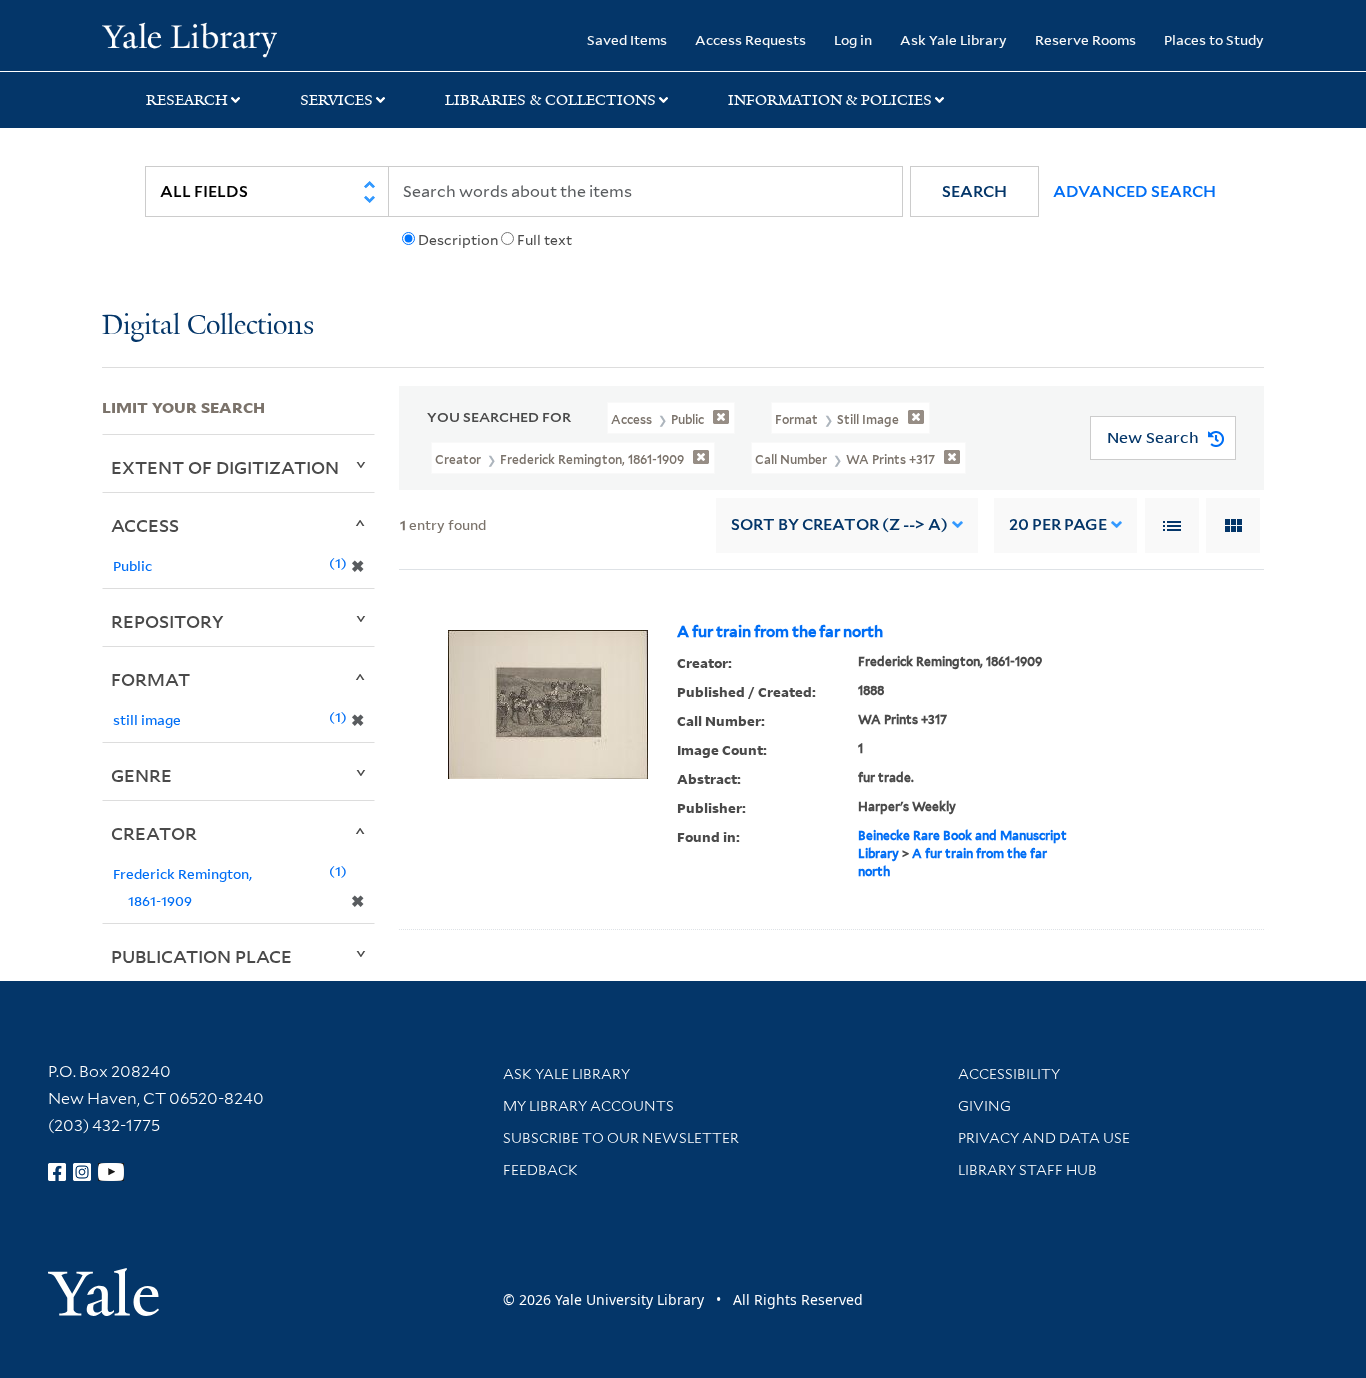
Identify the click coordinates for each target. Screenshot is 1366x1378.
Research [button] (187, 100)
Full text (544, 240)
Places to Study (1214, 39)
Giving (984, 1106)
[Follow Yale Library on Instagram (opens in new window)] (82, 1172)
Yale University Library (189, 38)
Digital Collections (208, 326)
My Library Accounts (588, 1106)
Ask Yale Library (953, 39)
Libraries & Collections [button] (550, 100)
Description (458, 240)
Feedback (540, 1170)
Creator (154, 833)
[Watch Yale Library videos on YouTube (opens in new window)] (111, 1172)
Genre (141, 775)
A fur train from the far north (780, 632)
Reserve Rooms (1085, 39)
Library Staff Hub (1027, 1170)
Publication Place (201, 956)
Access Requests (750, 39)
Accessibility (1009, 1074)
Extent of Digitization (225, 467)
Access (145, 525)
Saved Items (627, 39)
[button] (974, 191)
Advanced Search (1134, 191)
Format (150, 679)
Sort (839, 524)
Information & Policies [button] (830, 100)
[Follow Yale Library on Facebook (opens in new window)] (57, 1172)
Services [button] (336, 100)
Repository (167, 621)
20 (1058, 524)
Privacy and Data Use (1044, 1138)
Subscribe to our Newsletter (621, 1138)
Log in (853, 39)
